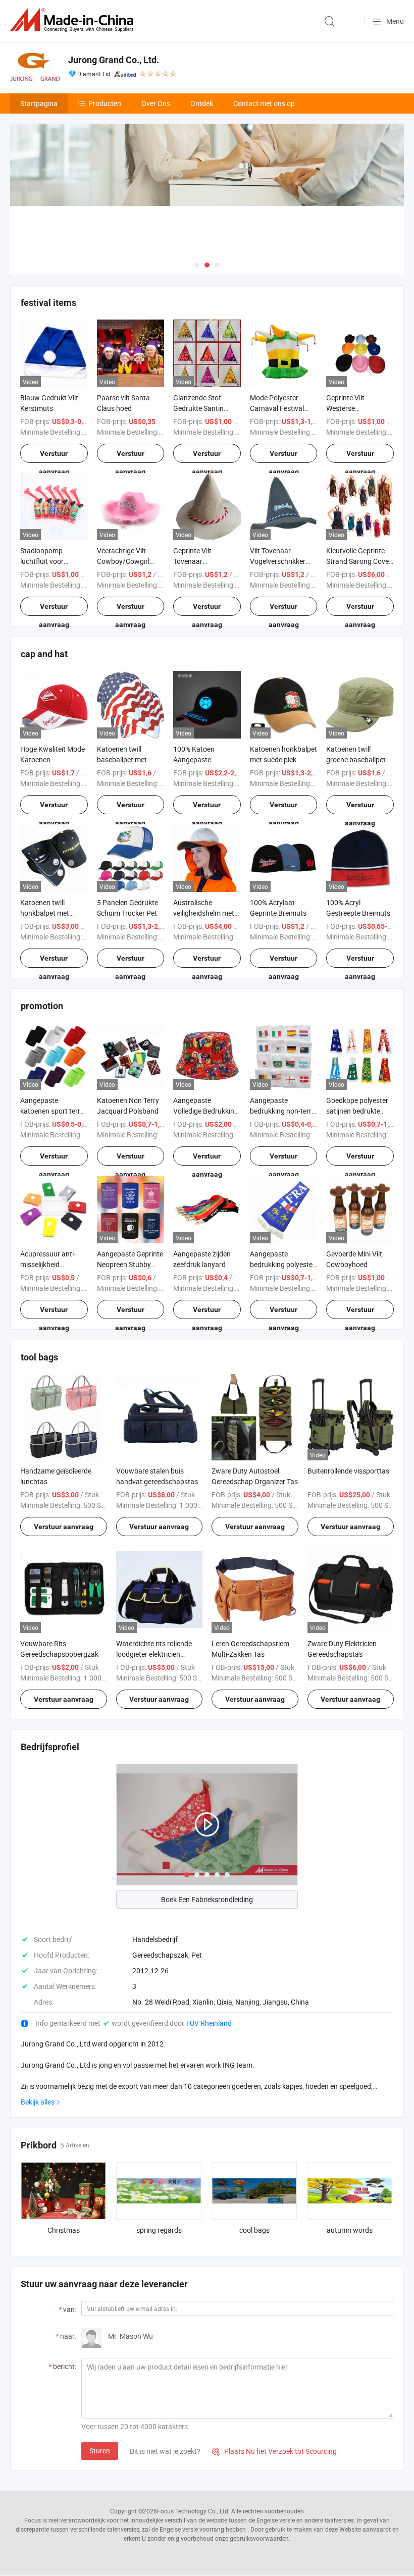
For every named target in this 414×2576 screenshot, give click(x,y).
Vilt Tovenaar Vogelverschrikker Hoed (278, 561)
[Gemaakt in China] (74, 20)
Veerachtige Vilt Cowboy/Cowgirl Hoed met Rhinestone (131, 561)
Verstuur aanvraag (54, 456)
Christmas (64, 2230)
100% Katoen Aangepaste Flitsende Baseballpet (206, 759)
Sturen (100, 2451)
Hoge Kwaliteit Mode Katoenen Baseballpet (53, 759)
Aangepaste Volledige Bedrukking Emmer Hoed (206, 1111)
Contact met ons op (264, 103)
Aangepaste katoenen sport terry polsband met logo (52, 1111)
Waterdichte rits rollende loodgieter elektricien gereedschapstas (154, 1654)
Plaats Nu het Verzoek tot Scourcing (274, 2451)
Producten (105, 103)
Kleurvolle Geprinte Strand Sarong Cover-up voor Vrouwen (360, 561)
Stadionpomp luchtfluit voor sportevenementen (49, 561)
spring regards (159, 2230)
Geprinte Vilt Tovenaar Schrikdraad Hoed (201, 561)
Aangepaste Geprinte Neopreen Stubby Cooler (130, 1264)
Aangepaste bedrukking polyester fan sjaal (282, 1264)
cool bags (254, 2230)
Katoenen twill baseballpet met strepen (122, 759)
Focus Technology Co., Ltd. (193, 2511)
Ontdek (202, 103)
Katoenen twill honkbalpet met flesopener (45, 913)
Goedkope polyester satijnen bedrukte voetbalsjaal (357, 1111)
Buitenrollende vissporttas (348, 1471)
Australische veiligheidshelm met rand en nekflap (204, 913)
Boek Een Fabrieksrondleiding (207, 1899)
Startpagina (39, 103)
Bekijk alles (38, 2102)
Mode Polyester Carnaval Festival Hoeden (277, 408)
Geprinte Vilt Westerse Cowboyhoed (347, 408)
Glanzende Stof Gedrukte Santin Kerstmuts (198, 408)
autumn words (350, 2230)
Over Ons (156, 103)
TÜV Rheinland (209, 2023)
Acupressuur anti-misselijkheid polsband (48, 1264)
